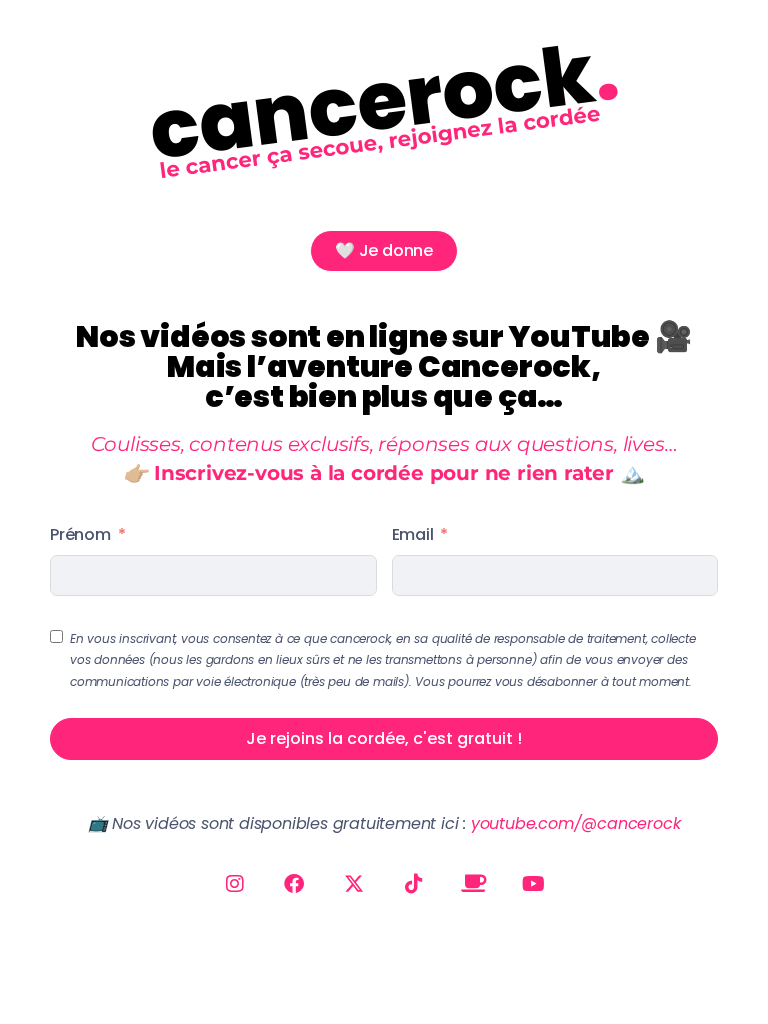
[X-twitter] (354, 884)
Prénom (80, 534)
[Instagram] (234, 884)
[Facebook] (294, 884)
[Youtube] (534, 884)
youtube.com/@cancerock (576, 823)
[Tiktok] (414, 884)
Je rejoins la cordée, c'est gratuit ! (384, 738)
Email (413, 534)
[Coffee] (474, 884)
